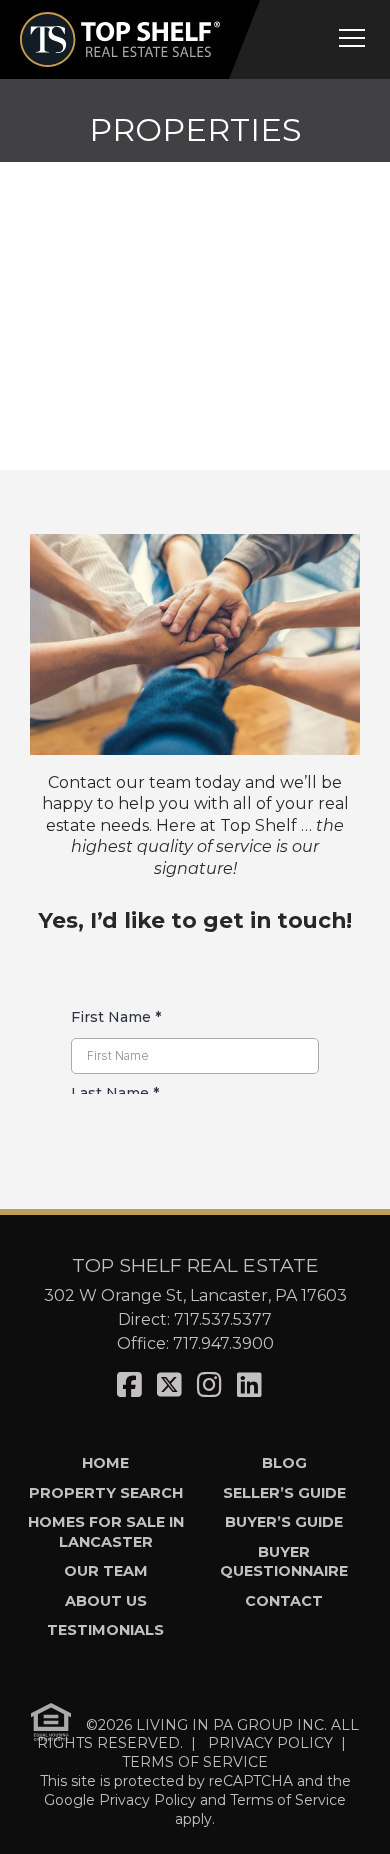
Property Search (106, 1493)
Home (105, 1463)
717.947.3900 (223, 1343)
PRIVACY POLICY (270, 1743)
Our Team (106, 1571)
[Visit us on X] (169, 1385)
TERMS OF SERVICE (195, 1762)
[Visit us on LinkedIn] (249, 1385)
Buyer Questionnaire (284, 1561)
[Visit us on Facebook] (129, 1385)
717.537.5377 (223, 1319)
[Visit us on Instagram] (209, 1385)
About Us (106, 1601)
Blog (284, 1463)
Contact (284, 1601)
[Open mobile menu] (352, 38)
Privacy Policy (147, 1800)
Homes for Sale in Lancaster (106, 1531)
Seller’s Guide (284, 1493)
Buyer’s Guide (284, 1522)
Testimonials (105, 1630)
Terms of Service (288, 1800)
